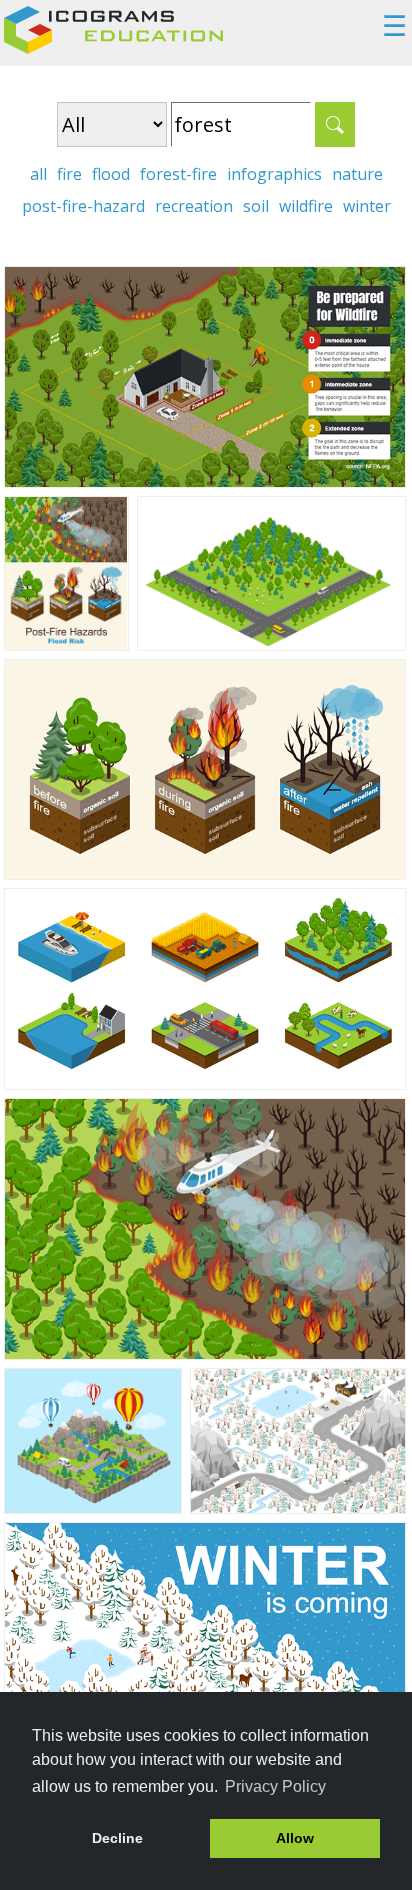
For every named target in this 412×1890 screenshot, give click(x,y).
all (38, 174)
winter (367, 206)
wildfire (306, 206)
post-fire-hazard (83, 206)
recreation (194, 206)
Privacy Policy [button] (275, 1786)
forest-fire (178, 174)
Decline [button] (117, 1838)
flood (111, 174)
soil (256, 206)
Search (335, 124)
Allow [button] (295, 1838)
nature (357, 174)
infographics (274, 174)
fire (69, 174)
